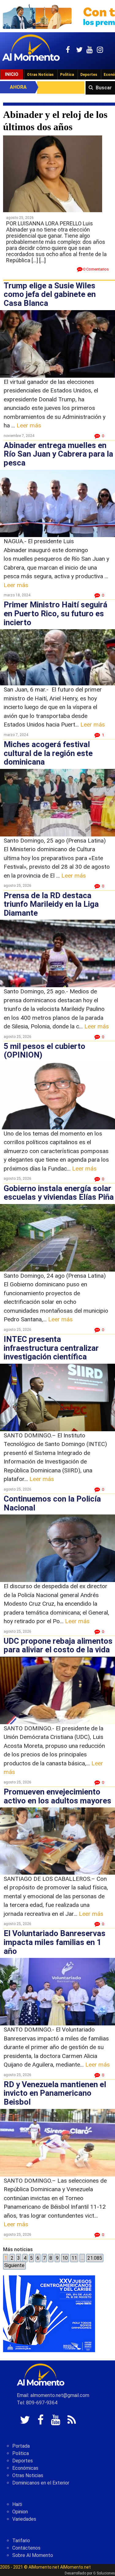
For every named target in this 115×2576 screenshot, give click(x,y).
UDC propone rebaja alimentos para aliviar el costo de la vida (58, 1645)
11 (74, 2258)
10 (65, 2258)
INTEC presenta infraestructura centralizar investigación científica (51, 1348)
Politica (21, 2453)
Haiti (17, 2504)
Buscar (104, 88)
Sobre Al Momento (33, 2555)
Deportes (89, 75)
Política (67, 75)
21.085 (95, 2258)
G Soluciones (104, 2573)
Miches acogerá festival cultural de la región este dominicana (48, 753)
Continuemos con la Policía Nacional (52, 1503)
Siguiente (14, 2265)
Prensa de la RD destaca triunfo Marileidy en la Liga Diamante (51, 904)
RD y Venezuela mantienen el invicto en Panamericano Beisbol (55, 2093)
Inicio (12, 74)
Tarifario (21, 2541)
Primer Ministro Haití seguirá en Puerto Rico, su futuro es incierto (56, 613)
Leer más (29, 425)
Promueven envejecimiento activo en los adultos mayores (57, 1796)
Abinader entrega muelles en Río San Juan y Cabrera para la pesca (58, 454)
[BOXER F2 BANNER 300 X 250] (49, 2314)
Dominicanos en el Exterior (41, 2483)
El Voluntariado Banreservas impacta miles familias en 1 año (55, 1942)
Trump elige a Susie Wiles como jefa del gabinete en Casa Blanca (50, 294)
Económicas (25, 2468)
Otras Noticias (40, 75)
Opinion (20, 2512)
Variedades (24, 2519)
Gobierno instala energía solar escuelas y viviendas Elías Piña (59, 1193)
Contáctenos (26, 2548)
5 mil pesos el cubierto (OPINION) (44, 1051)
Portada (21, 2446)
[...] (42, 260)
